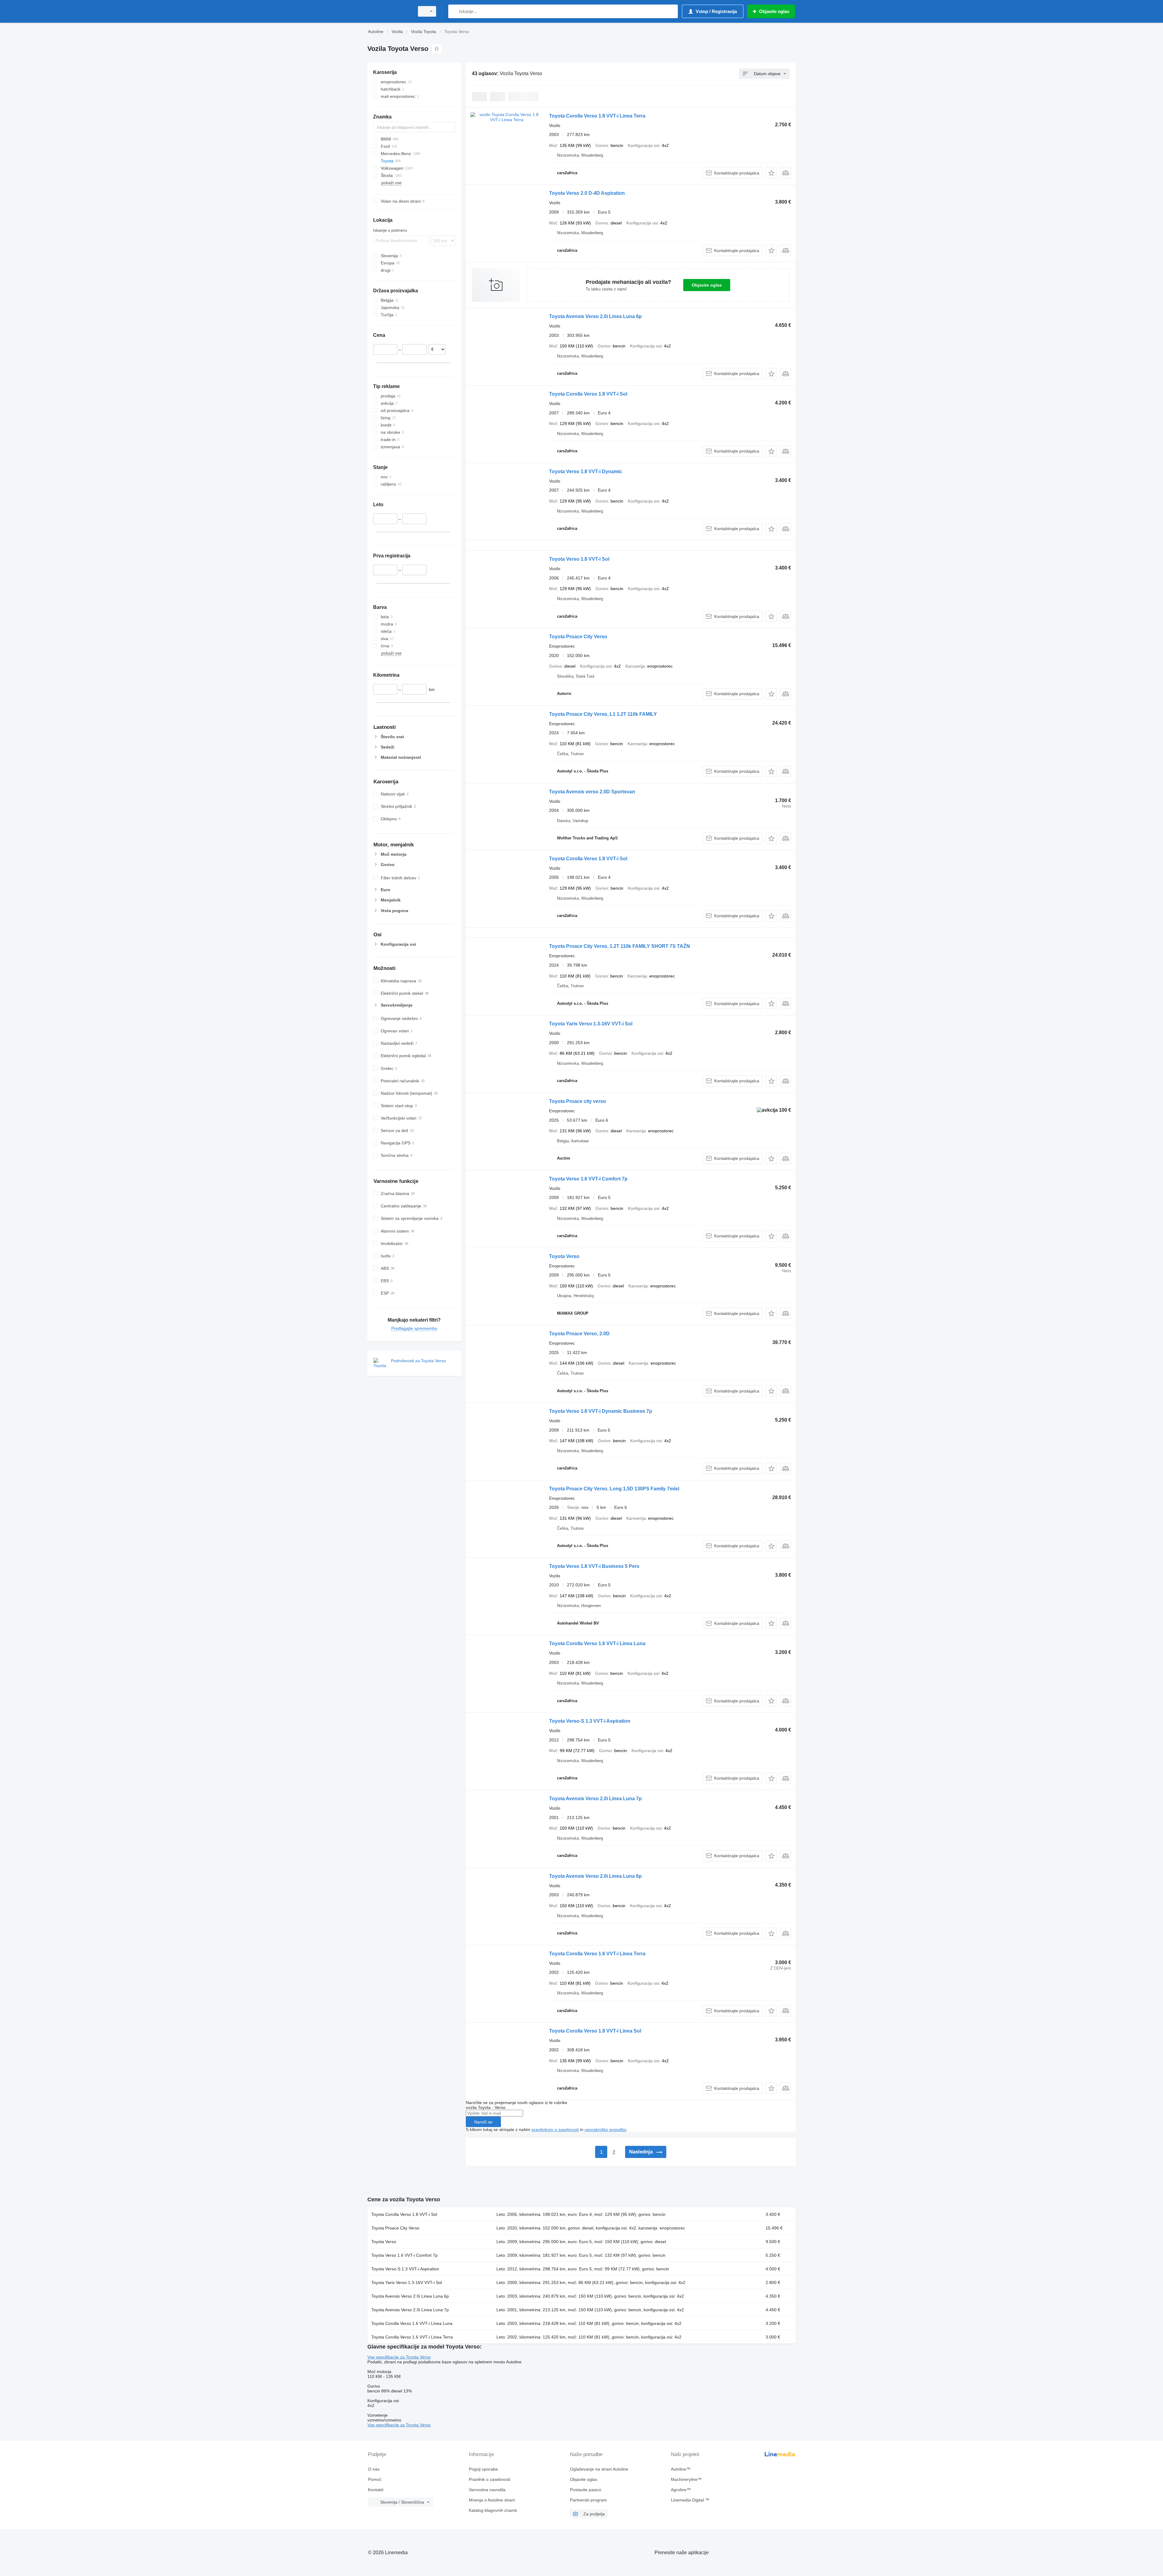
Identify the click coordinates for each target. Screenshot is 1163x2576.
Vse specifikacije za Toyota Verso (399, 2357)
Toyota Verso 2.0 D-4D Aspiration (587, 193)
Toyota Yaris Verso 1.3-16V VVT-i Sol (591, 1024)
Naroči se (483, 2122)
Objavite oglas (707, 285)
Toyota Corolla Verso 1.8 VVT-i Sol (588, 394)
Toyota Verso (564, 1256)
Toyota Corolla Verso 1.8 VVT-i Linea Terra (597, 116)
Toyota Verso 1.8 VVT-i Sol (579, 559)
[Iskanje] (454, 11)
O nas (374, 2469)
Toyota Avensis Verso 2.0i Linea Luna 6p (595, 316)
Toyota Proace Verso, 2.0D (579, 1334)
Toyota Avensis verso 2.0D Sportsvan (592, 792)
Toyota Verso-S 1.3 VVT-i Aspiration (590, 1721)
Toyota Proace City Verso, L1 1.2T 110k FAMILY (603, 714)
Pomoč (375, 2479)
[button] (771, 173)
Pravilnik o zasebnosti (490, 2479)
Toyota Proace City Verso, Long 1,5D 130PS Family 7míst (614, 1489)
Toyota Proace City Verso (578, 637)
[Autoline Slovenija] (389, 11)
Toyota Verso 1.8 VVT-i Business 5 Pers (594, 1566)
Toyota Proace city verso (578, 1101)
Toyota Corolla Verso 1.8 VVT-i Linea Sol (595, 2031)
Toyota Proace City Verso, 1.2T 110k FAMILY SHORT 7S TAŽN (620, 946)
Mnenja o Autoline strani (492, 2500)
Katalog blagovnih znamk (493, 2510)
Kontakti (376, 2490)
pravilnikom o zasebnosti (555, 2130)
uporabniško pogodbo (605, 2130)
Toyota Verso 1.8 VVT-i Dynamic (586, 471)
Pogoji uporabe (483, 2469)
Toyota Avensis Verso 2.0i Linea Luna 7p (595, 1799)
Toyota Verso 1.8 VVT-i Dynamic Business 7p (601, 1411)
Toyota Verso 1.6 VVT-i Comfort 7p (588, 1179)
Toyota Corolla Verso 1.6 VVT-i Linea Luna (597, 1643)
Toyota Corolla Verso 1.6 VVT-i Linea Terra (597, 1954)
